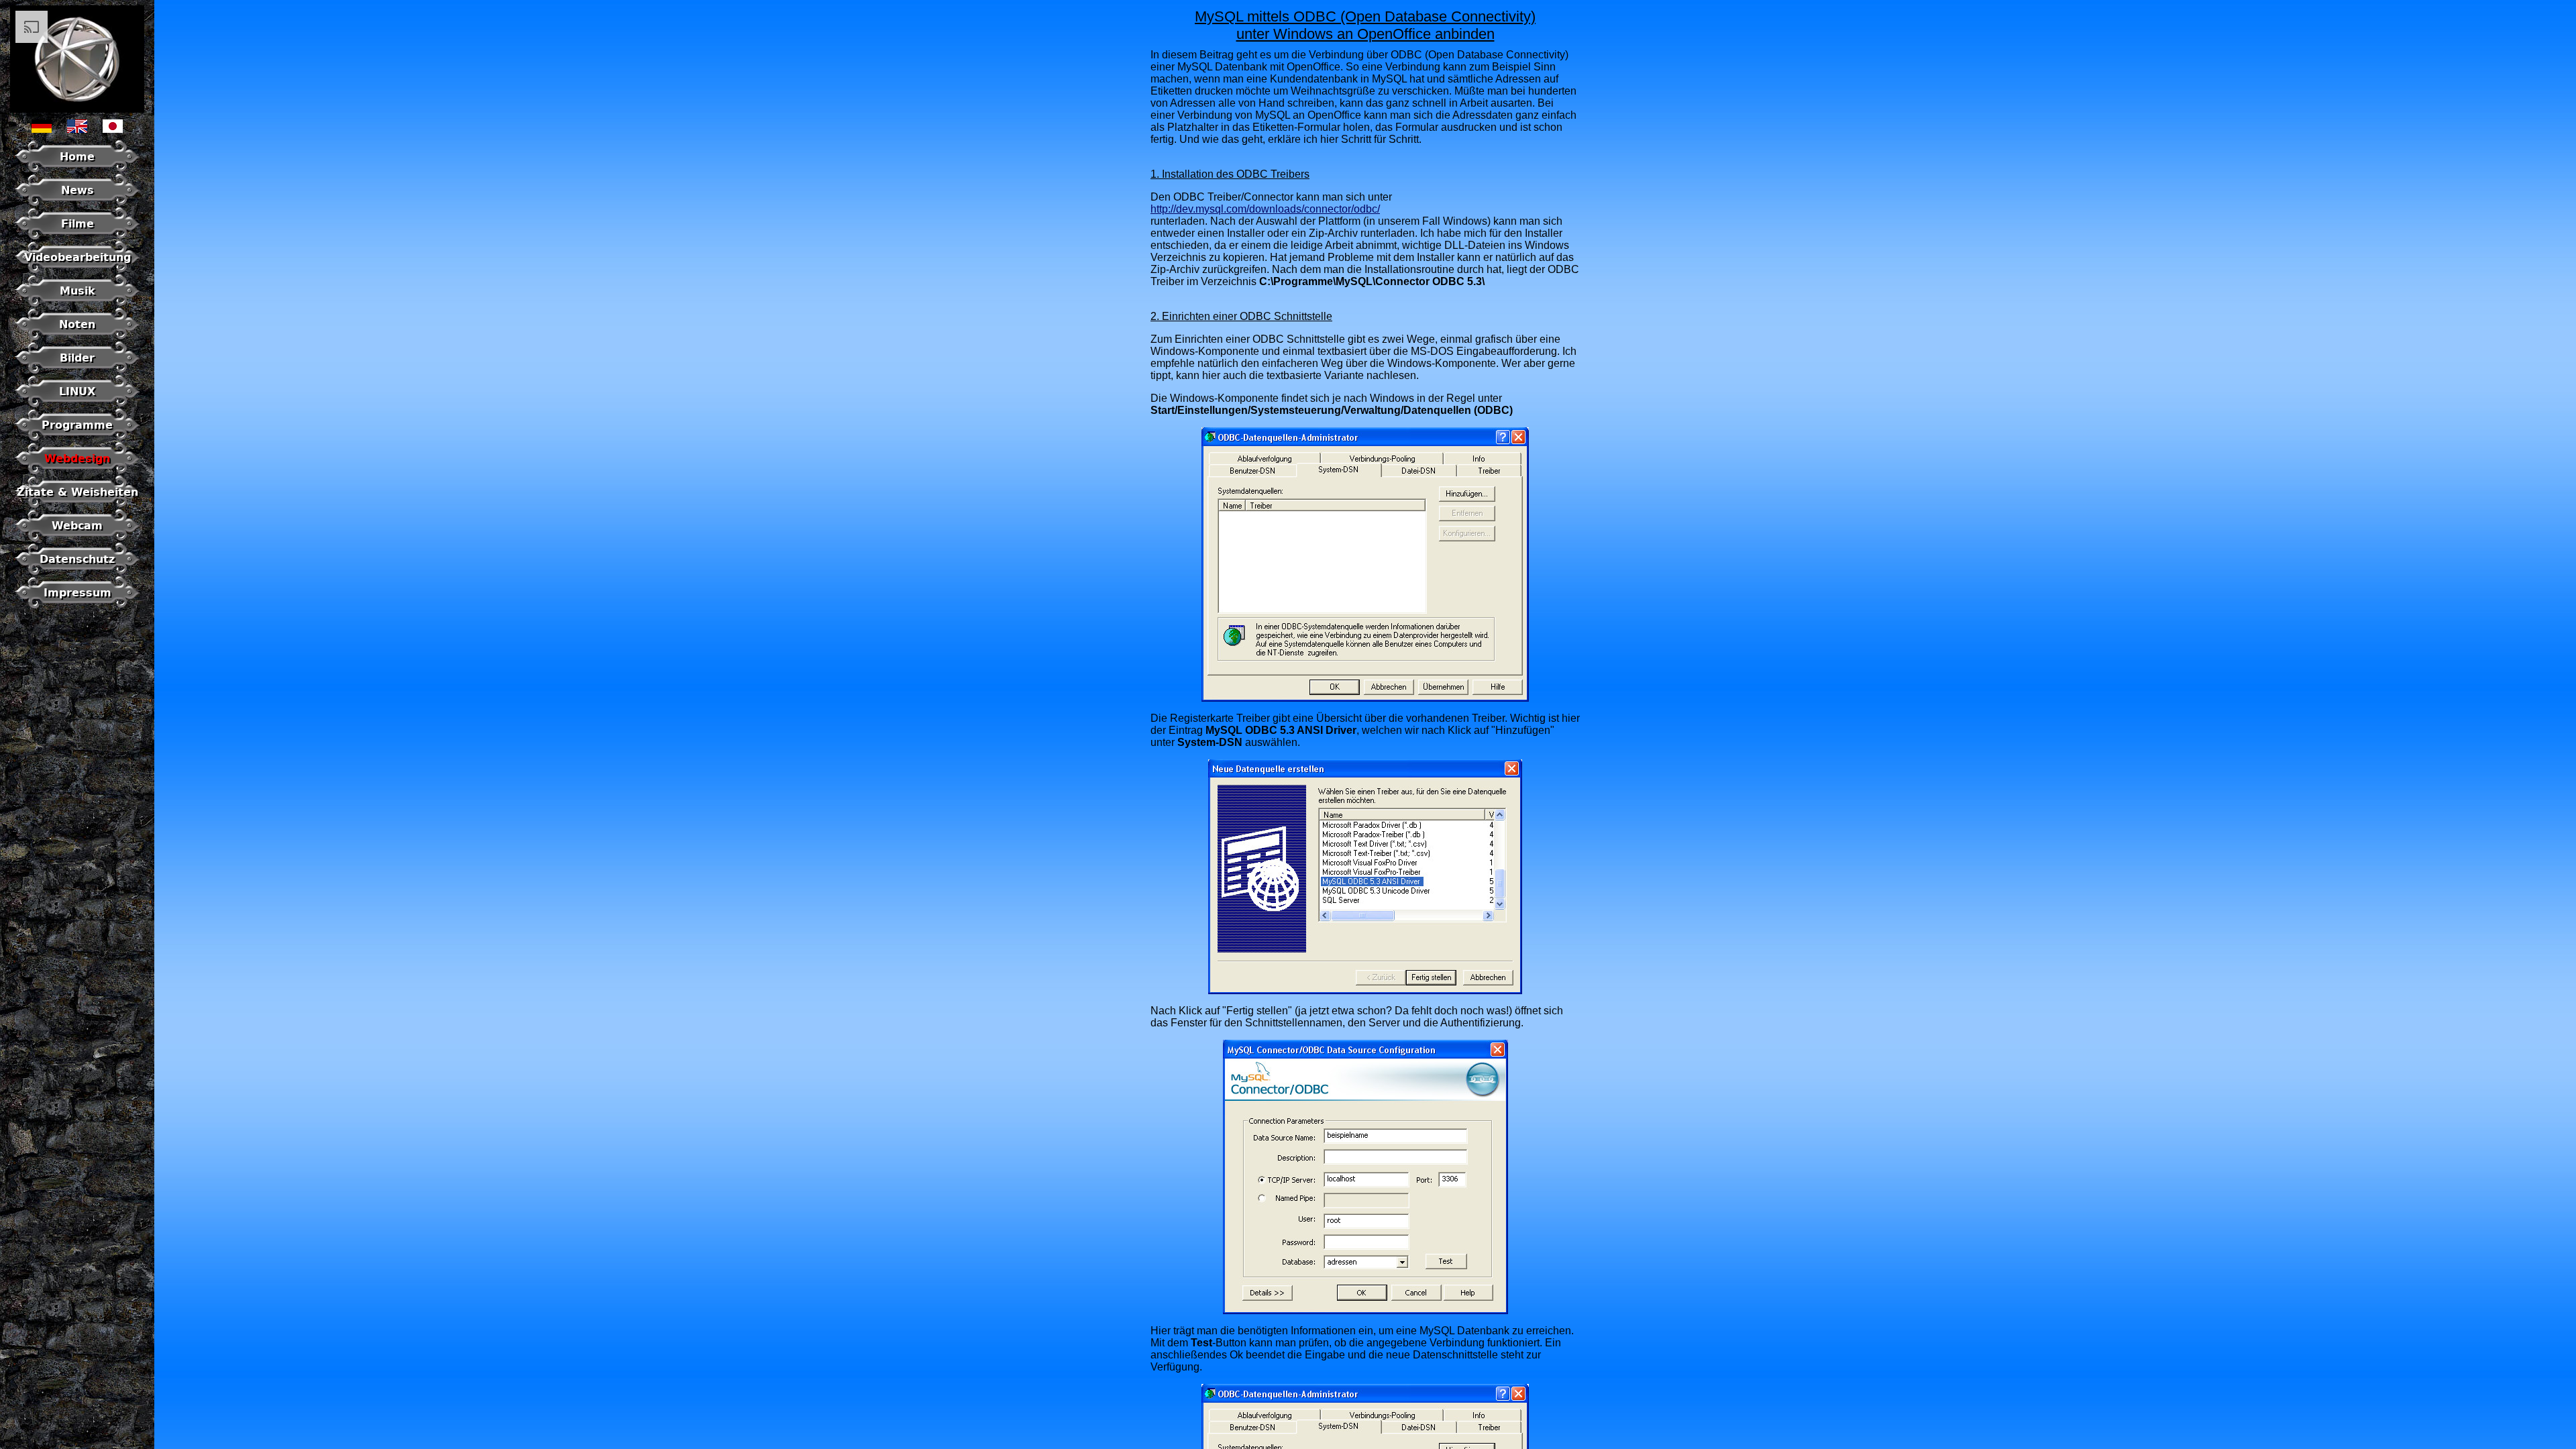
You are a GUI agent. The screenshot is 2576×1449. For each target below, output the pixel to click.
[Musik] (77, 304)
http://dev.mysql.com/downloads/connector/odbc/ (1265, 209)
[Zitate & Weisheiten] (77, 505)
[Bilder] (77, 371)
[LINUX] (77, 404)
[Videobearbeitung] (77, 270)
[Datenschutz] (77, 572)
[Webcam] (77, 538)
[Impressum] (77, 605)
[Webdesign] (77, 471)
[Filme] (77, 236)
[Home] (77, 169)
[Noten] (77, 337)
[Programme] (77, 438)
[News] (77, 203)
